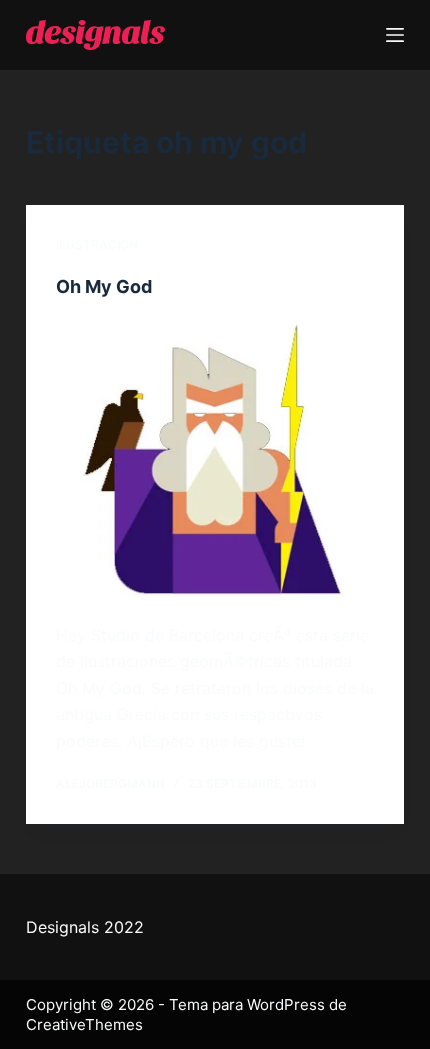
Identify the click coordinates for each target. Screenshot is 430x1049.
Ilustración (97, 244)
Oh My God (104, 286)
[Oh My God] (215, 460)
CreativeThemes (84, 1024)
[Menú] (395, 35)
